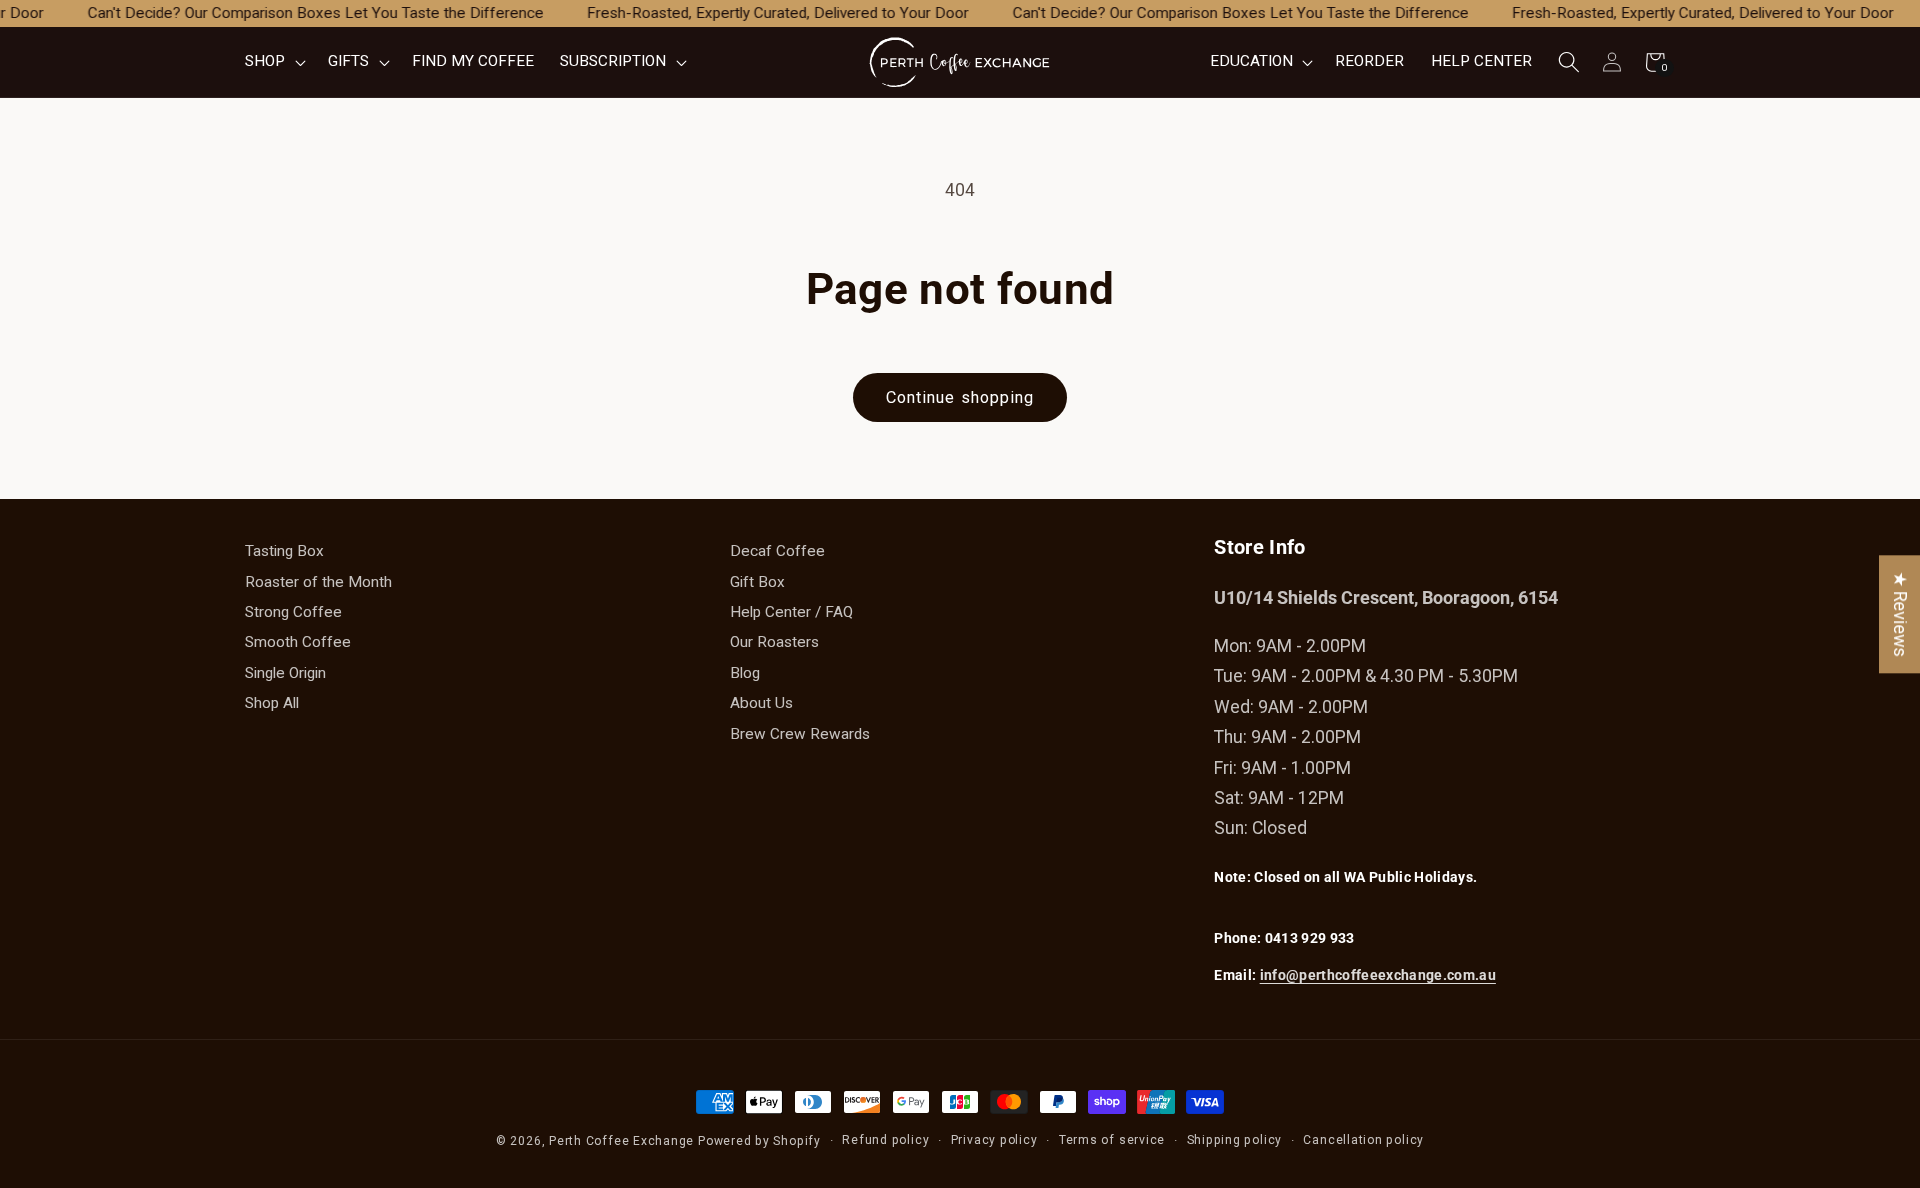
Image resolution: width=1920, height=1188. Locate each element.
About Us (761, 703)
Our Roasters (774, 642)
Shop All (272, 703)
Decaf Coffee (777, 551)
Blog (745, 673)
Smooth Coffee (298, 642)
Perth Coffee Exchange (621, 1141)
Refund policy (885, 1140)
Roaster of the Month (318, 582)
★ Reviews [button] (1900, 614)
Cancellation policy (1363, 1140)
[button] (273, 62)
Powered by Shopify (759, 1141)
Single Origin (285, 673)
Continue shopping (960, 397)
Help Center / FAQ (791, 612)
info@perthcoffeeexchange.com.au (1378, 975)
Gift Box (757, 582)
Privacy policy (994, 1140)
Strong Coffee (293, 612)
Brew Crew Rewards (800, 734)
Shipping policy (1235, 1140)
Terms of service (1112, 1140)
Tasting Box (284, 551)
